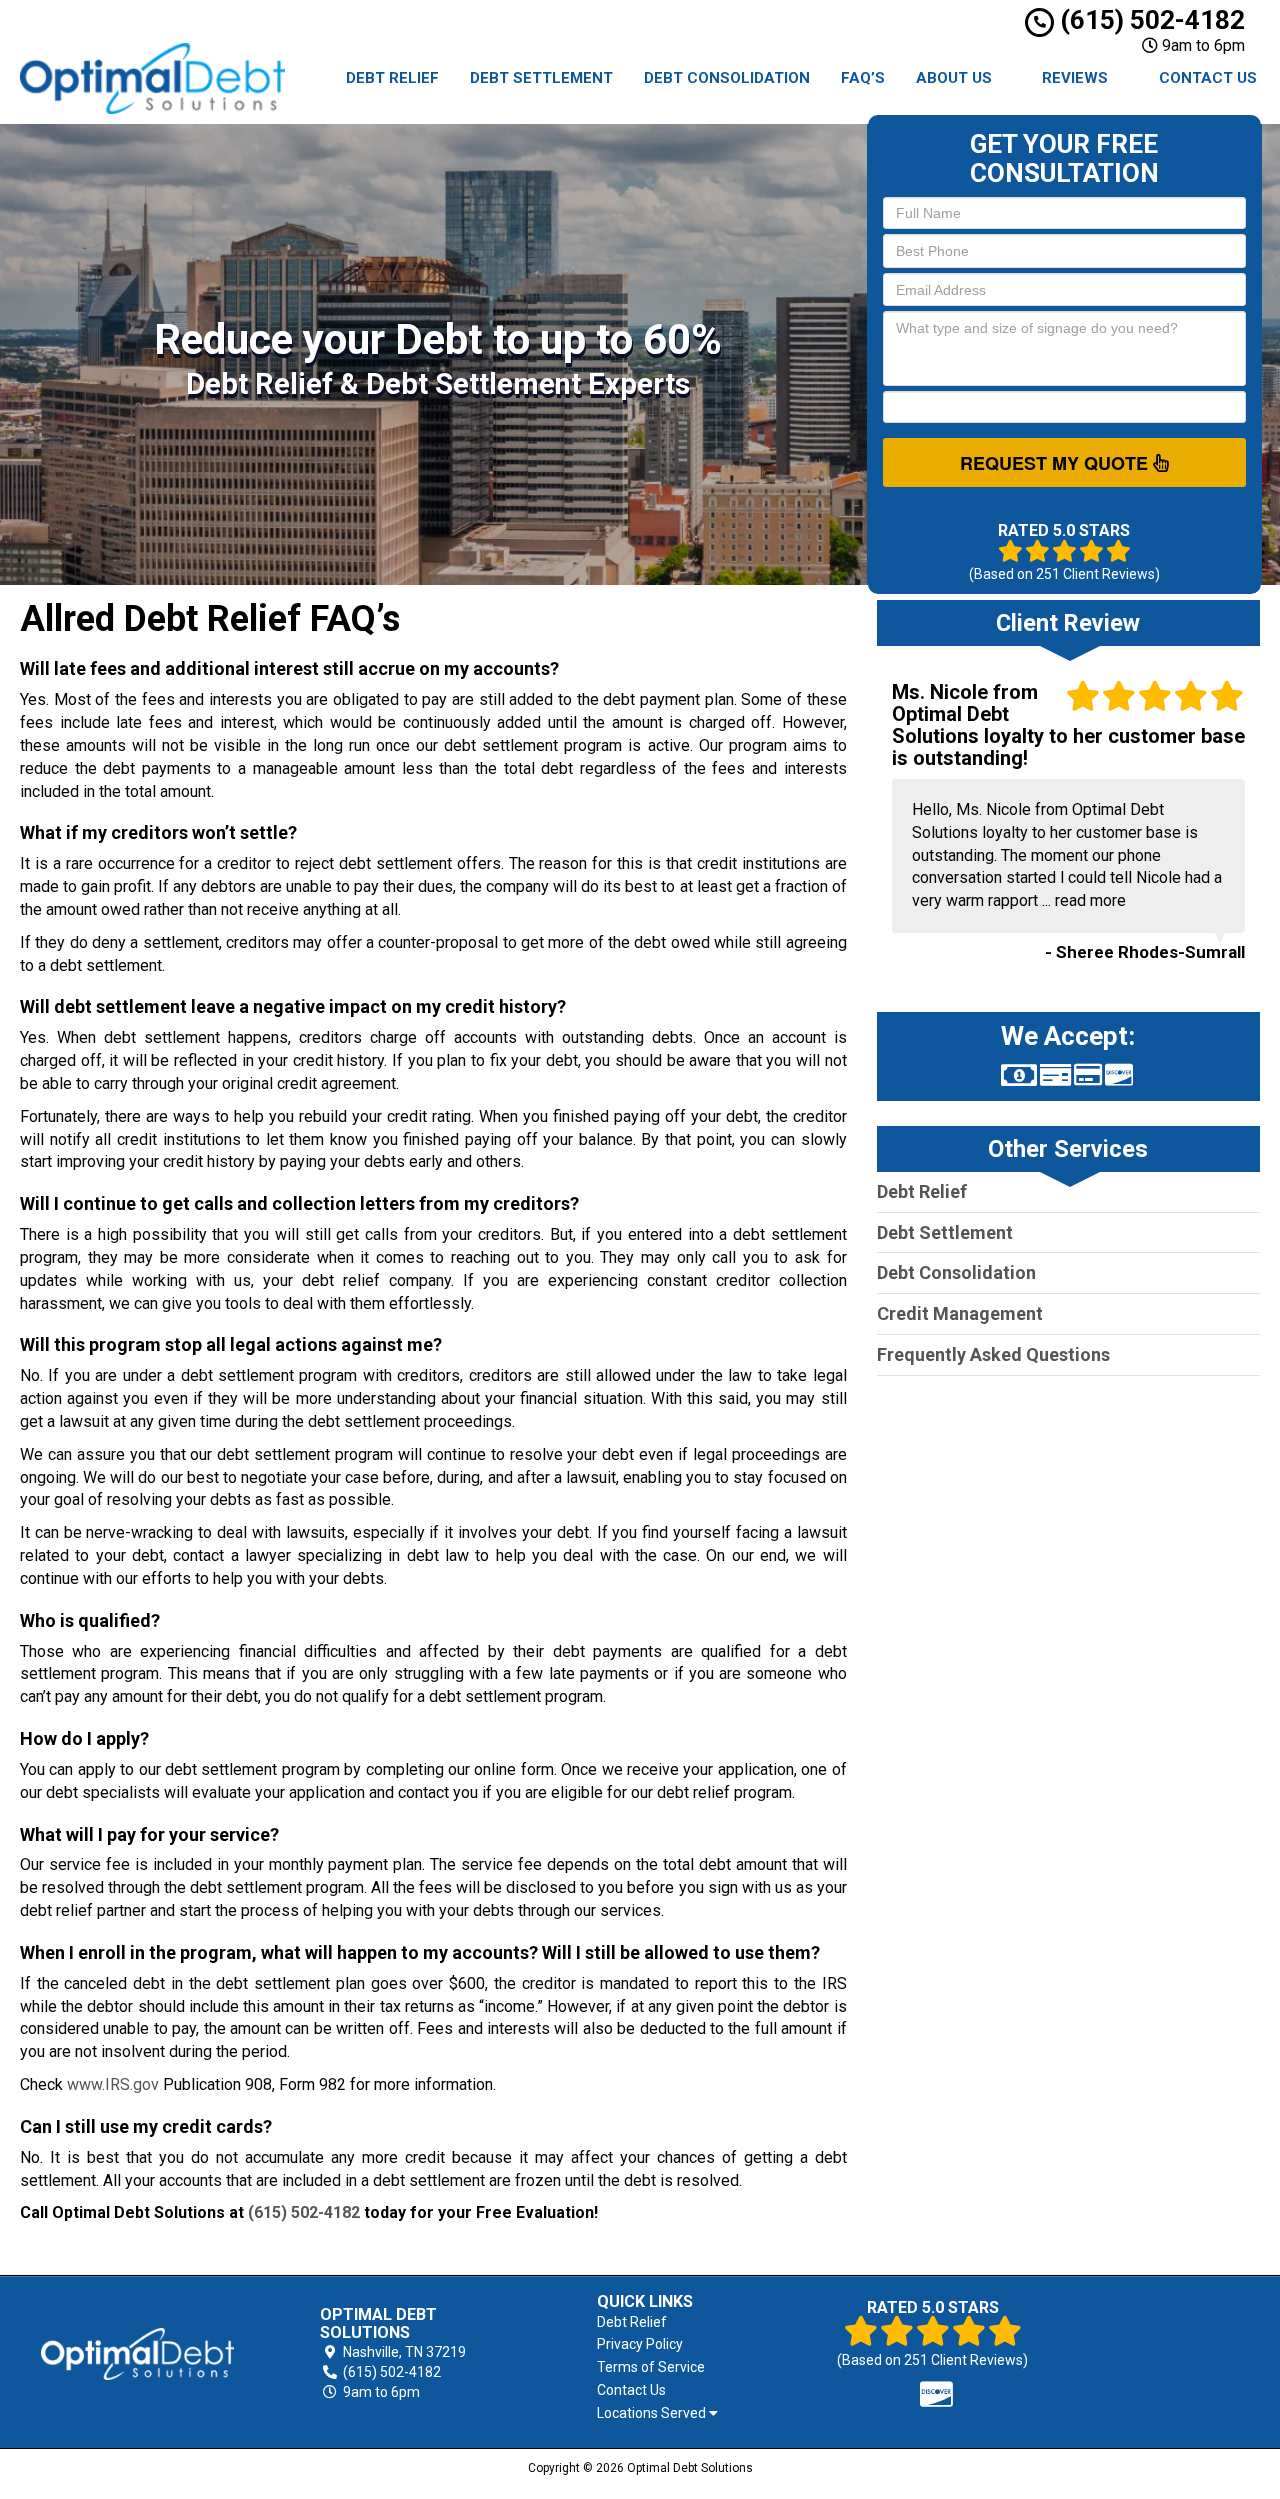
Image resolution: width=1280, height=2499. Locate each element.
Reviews (1075, 78)
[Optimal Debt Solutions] (137, 2354)
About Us (954, 78)
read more (1090, 900)
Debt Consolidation (727, 78)
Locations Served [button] (653, 2413)
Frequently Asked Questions (993, 1354)
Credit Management (960, 1313)
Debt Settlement (541, 78)
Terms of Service (651, 2367)
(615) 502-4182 (1149, 20)
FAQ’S (863, 78)
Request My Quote (1056, 463)
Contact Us (1208, 78)
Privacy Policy (640, 2344)
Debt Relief (392, 78)
